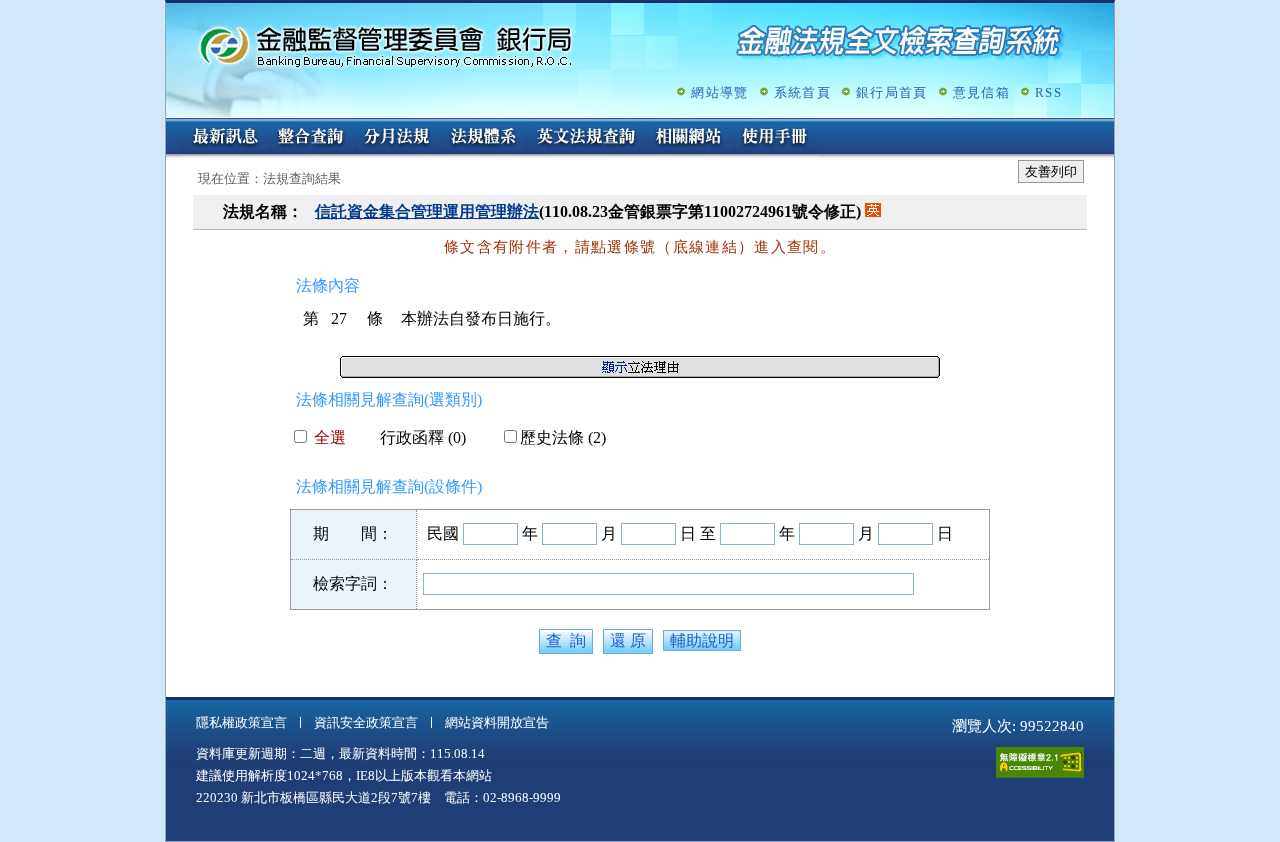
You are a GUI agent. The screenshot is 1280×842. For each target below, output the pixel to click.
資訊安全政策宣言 (366, 722)
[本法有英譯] (873, 211)
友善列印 (1051, 171)
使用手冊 (775, 138)
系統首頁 (802, 92)
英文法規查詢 (586, 138)
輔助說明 (702, 640)
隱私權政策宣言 (241, 722)
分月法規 (397, 138)
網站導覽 (719, 92)
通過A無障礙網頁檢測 (1040, 762)
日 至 (698, 533)
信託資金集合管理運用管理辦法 (427, 211)
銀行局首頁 (892, 92)
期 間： (353, 533)
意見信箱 (981, 92)
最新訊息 (225, 138)
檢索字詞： (353, 583)
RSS (1048, 92)
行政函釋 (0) (423, 437)
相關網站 (689, 138)
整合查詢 (311, 138)
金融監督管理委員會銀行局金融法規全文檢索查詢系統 (386, 45)
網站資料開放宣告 (497, 722)
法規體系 (483, 138)
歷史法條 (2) (563, 437)
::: (172, 126)
